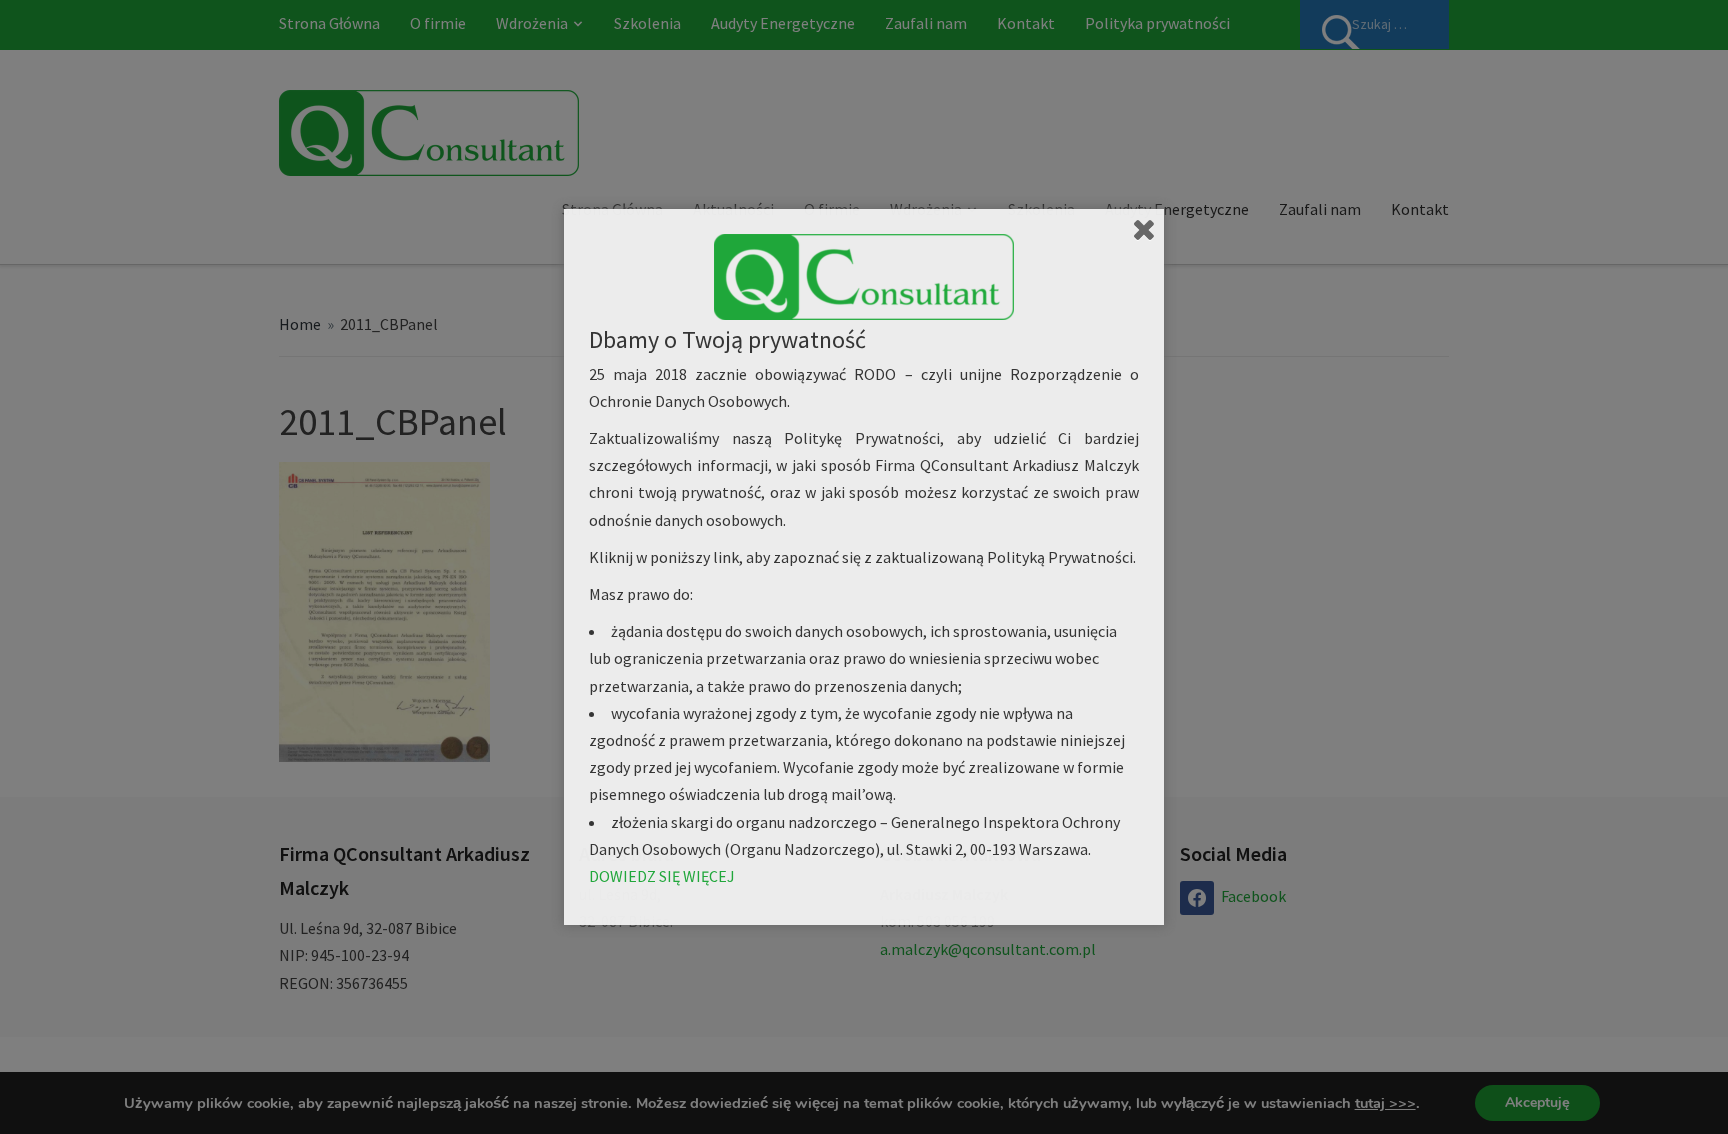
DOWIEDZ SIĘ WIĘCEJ (662, 876)
